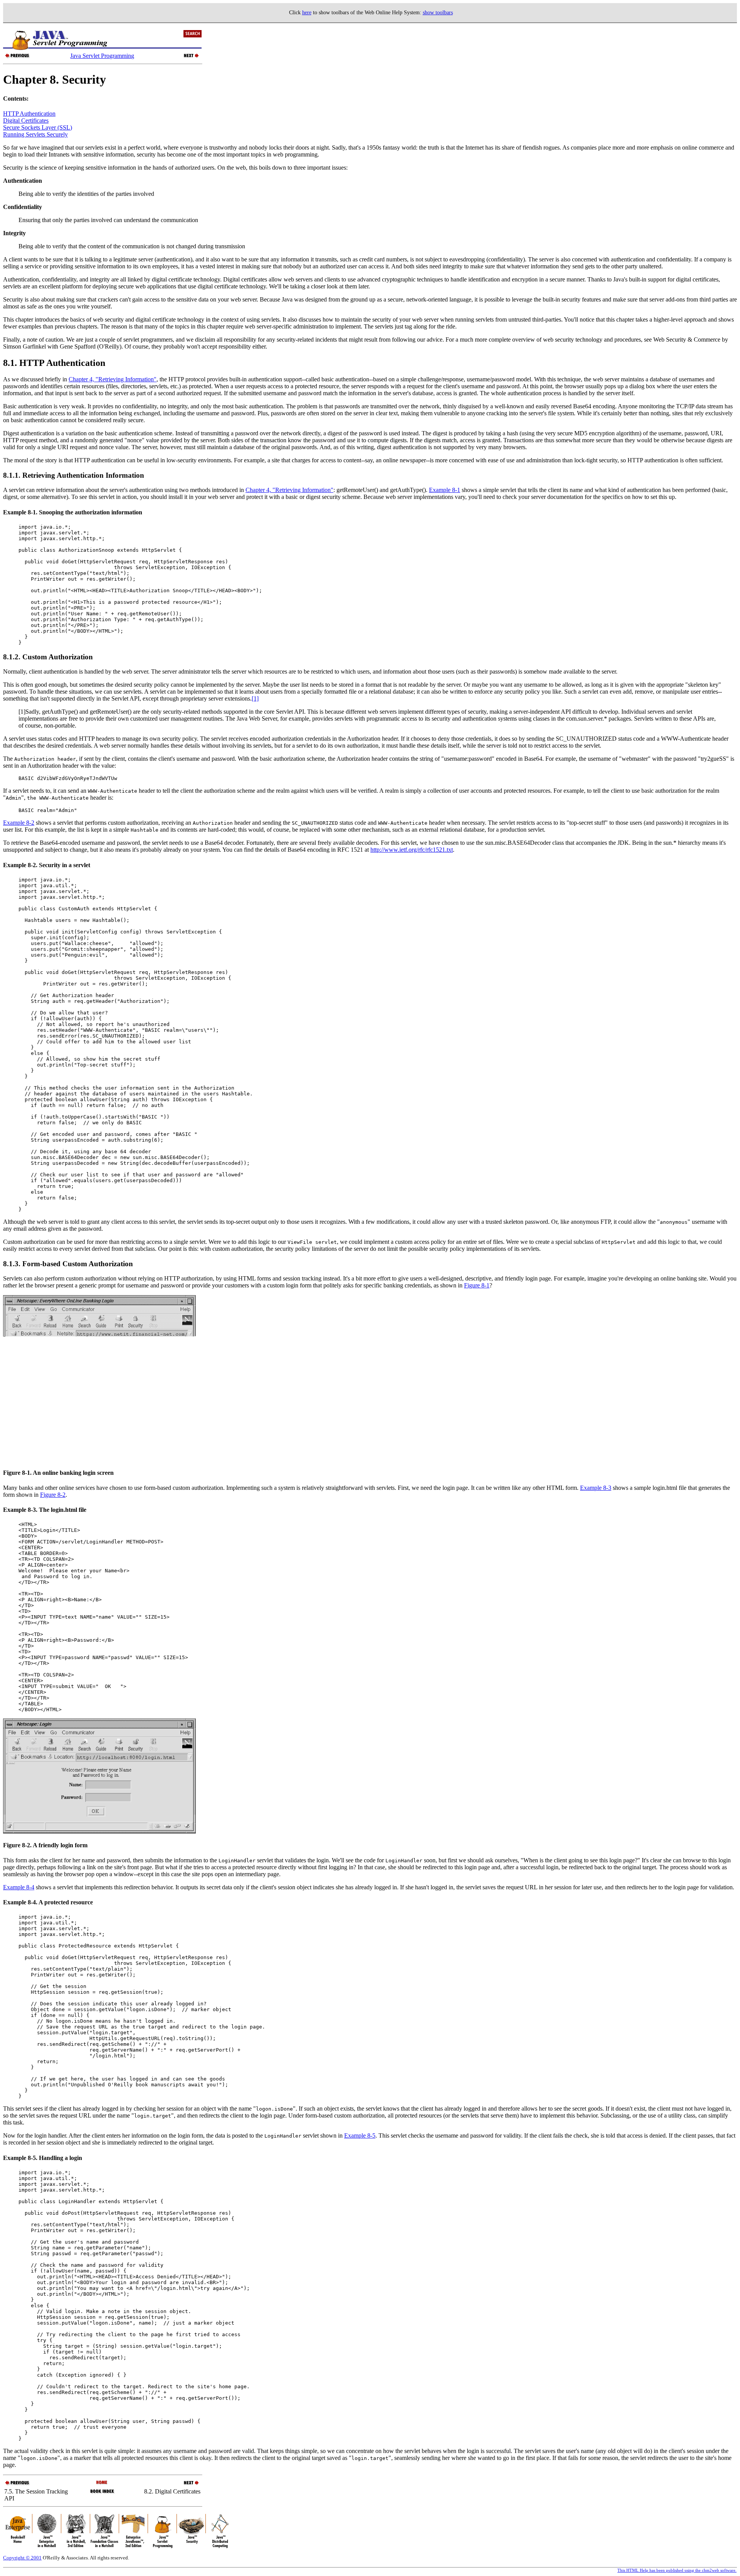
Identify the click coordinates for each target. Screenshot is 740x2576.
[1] (255, 698)
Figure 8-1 (477, 1285)
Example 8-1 (445, 490)
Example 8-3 (596, 1488)
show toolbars (438, 13)
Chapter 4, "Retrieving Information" (113, 379)
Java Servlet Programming (102, 56)
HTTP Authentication (29, 114)
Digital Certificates (26, 120)
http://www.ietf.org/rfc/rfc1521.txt (412, 850)
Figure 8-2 (53, 1495)
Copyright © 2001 (22, 2558)
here (307, 13)
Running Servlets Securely (35, 134)
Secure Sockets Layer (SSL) (38, 127)
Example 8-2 (19, 823)
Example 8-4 (19, 1887)
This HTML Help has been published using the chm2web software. (677, 2570)
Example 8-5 (360, 2135)
